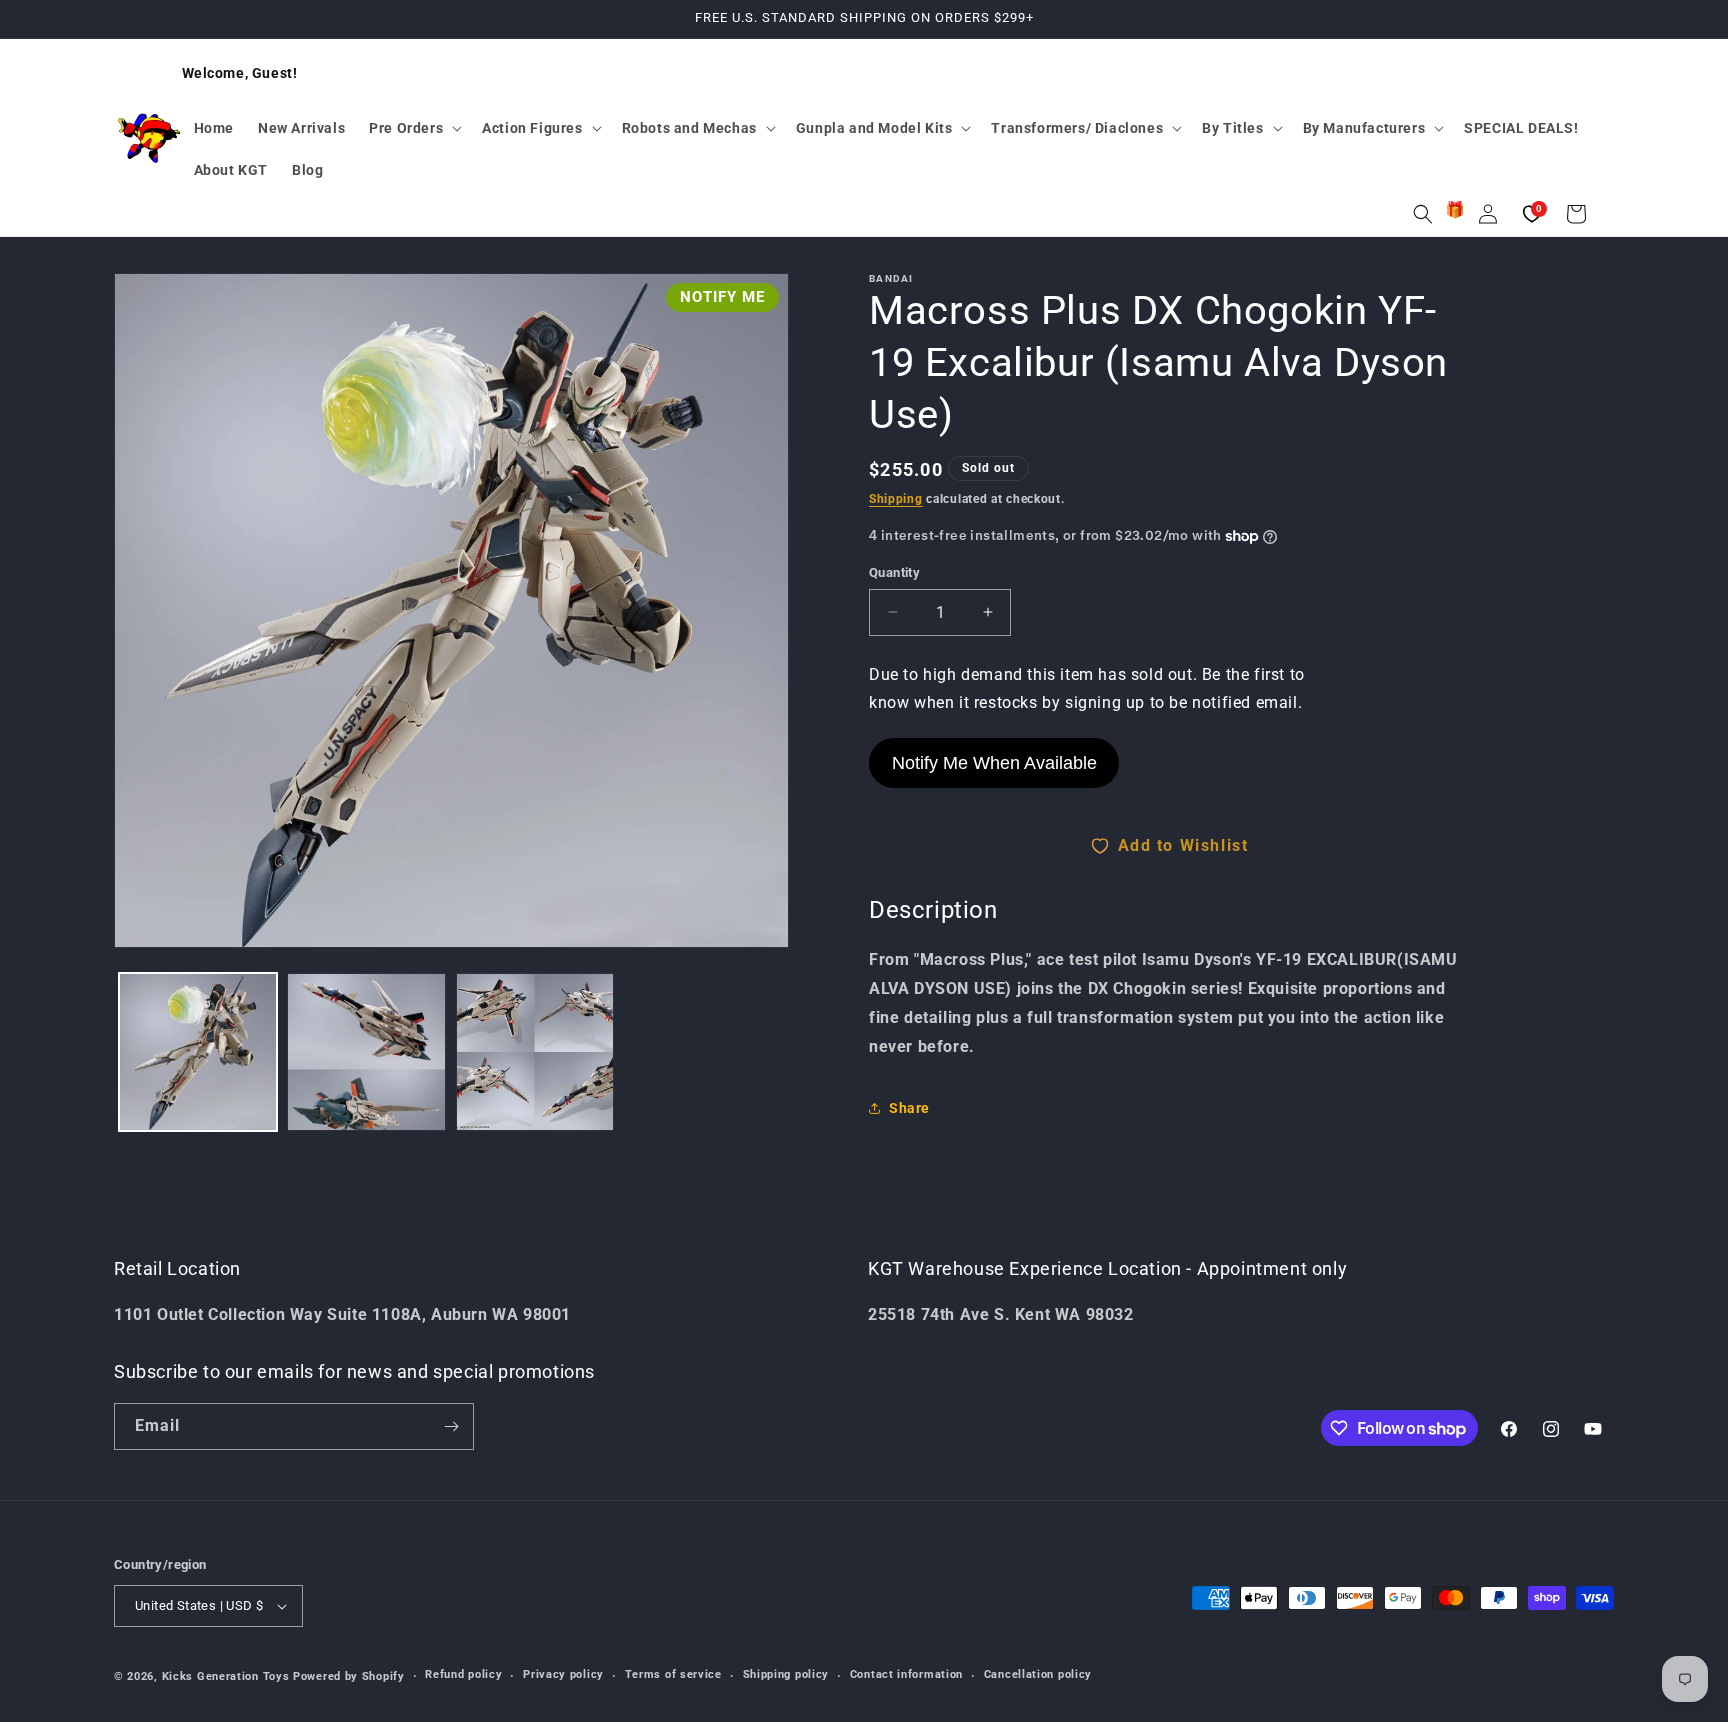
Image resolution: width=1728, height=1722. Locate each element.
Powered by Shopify (349, 1676)
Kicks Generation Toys (226, 1676)
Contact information (906, 1674)
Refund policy (463, 1674)
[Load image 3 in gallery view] (535, 1052)
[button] (413, 128)
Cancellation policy (1038, 1674)
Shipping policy (786, 1674)
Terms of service (673, 1674)
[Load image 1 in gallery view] (198, 1052)
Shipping (896, 499)
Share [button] (909, 1108)
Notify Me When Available (994, 763)
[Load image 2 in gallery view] (366, 1052)
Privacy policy (563, 1674)
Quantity (894, 572)
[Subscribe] (451, 1426)
